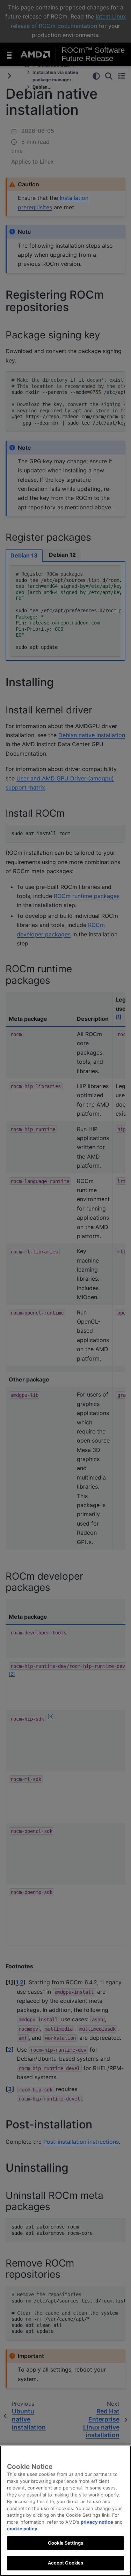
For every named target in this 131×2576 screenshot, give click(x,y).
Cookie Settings (65, 2543)
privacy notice (97, 2522)
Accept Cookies (66, 2563)
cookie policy (22, 2529)
